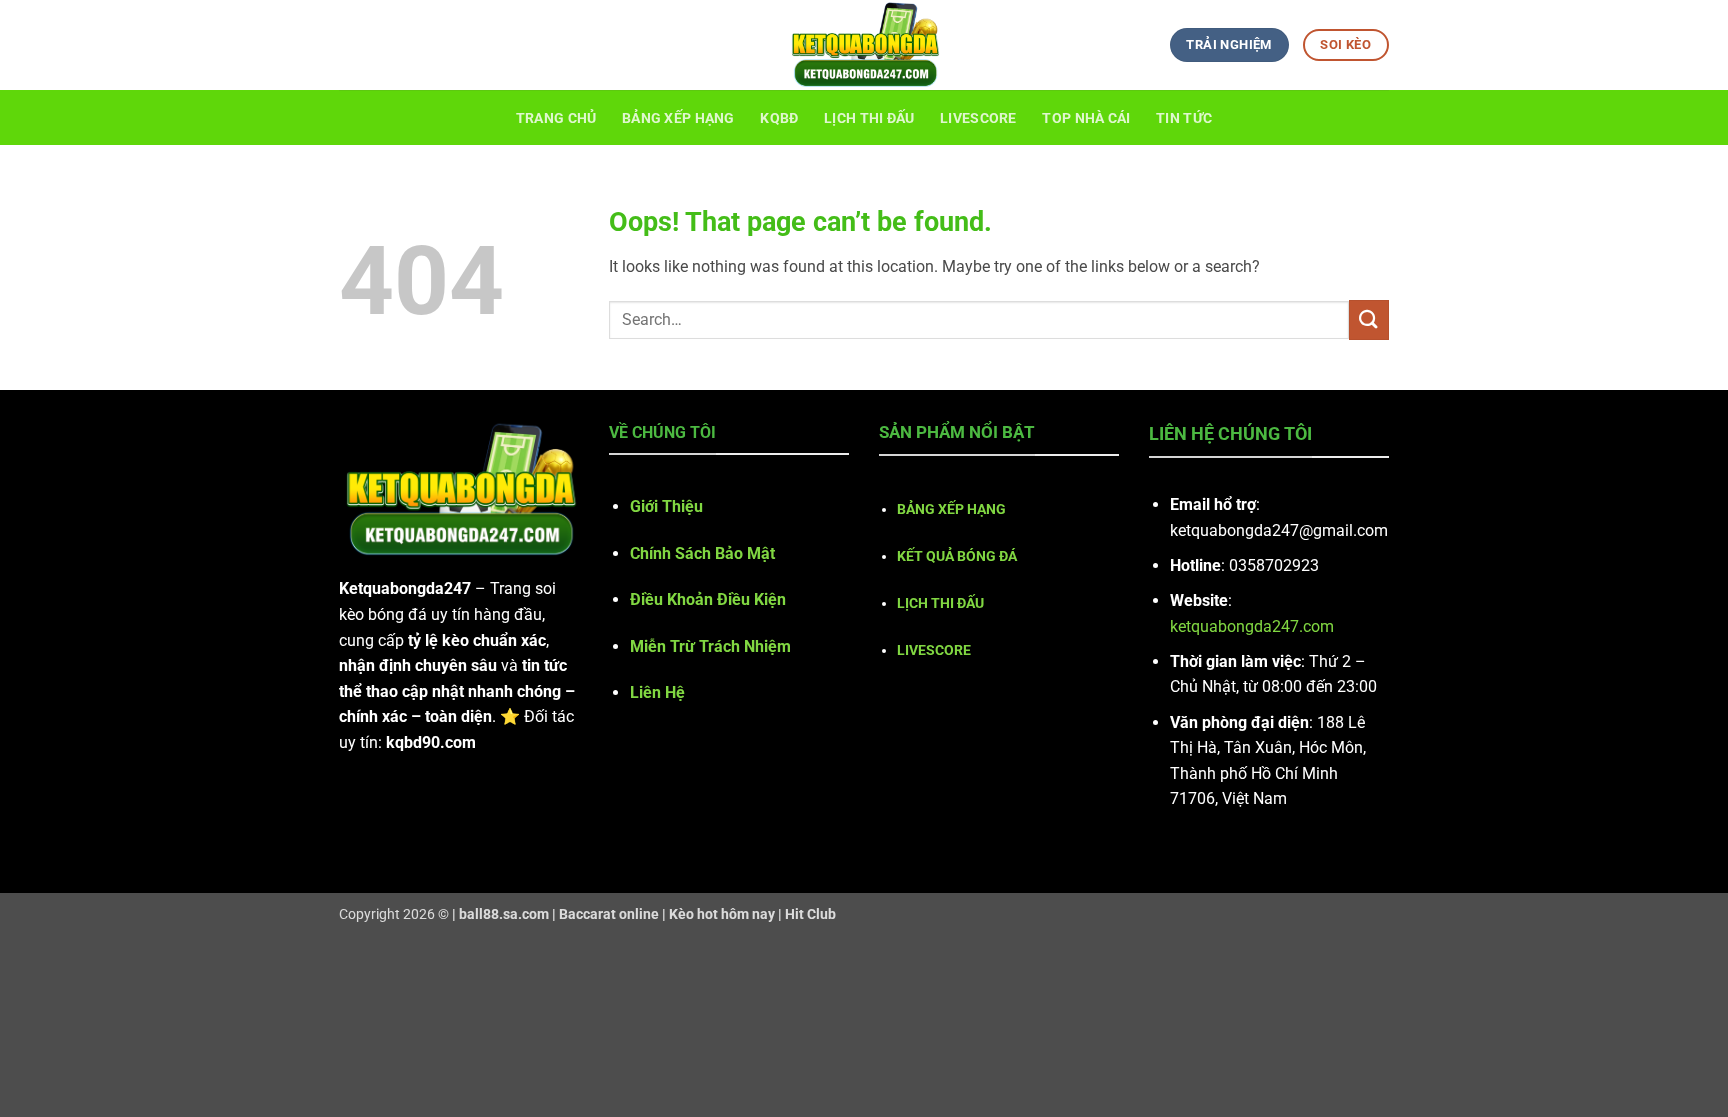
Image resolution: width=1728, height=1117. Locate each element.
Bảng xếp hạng (678, 118)
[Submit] (1369, 319)
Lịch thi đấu (869, 118)
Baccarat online (609, 914)
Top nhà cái (1086, 118)
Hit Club (810, 914)
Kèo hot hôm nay (722, 914)
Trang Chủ (556, 118)
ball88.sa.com (504, 914)
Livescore (978, 118)
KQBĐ (779, 118)
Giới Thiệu (666, 506)
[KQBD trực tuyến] (864, 45)
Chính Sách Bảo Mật (702, 553)
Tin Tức (1184, 118)
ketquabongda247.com (1252, 626)
